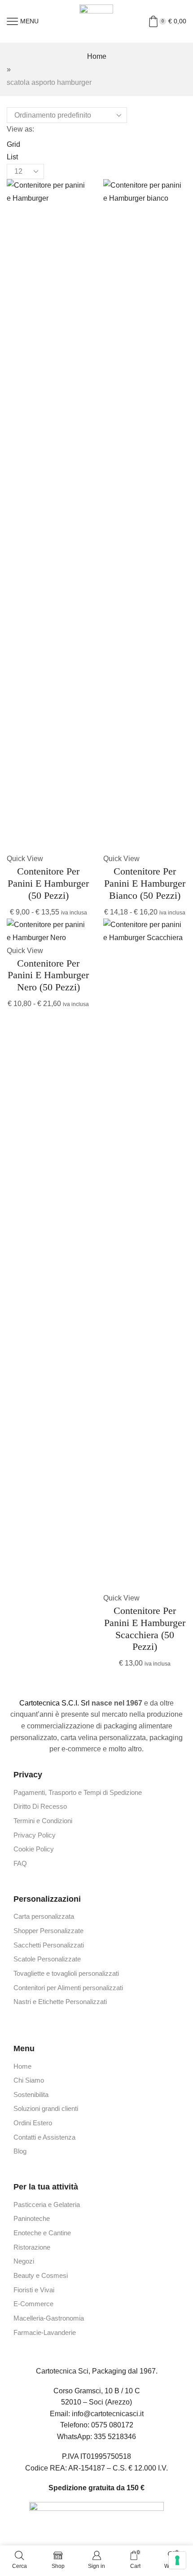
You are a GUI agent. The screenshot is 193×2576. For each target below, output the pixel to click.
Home (97, 56)
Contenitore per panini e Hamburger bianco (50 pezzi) (145, 883)
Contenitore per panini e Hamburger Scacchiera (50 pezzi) (145, 1629)
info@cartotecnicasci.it (108, 2414)
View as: (20, 129)
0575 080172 (112, 2425)
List (12, 157)
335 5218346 (115, 2437)
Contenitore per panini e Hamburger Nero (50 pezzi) (48, 975)
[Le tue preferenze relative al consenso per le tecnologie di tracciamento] (177, 2560)
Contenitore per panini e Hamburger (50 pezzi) (48, 883)
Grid (13, 144)
